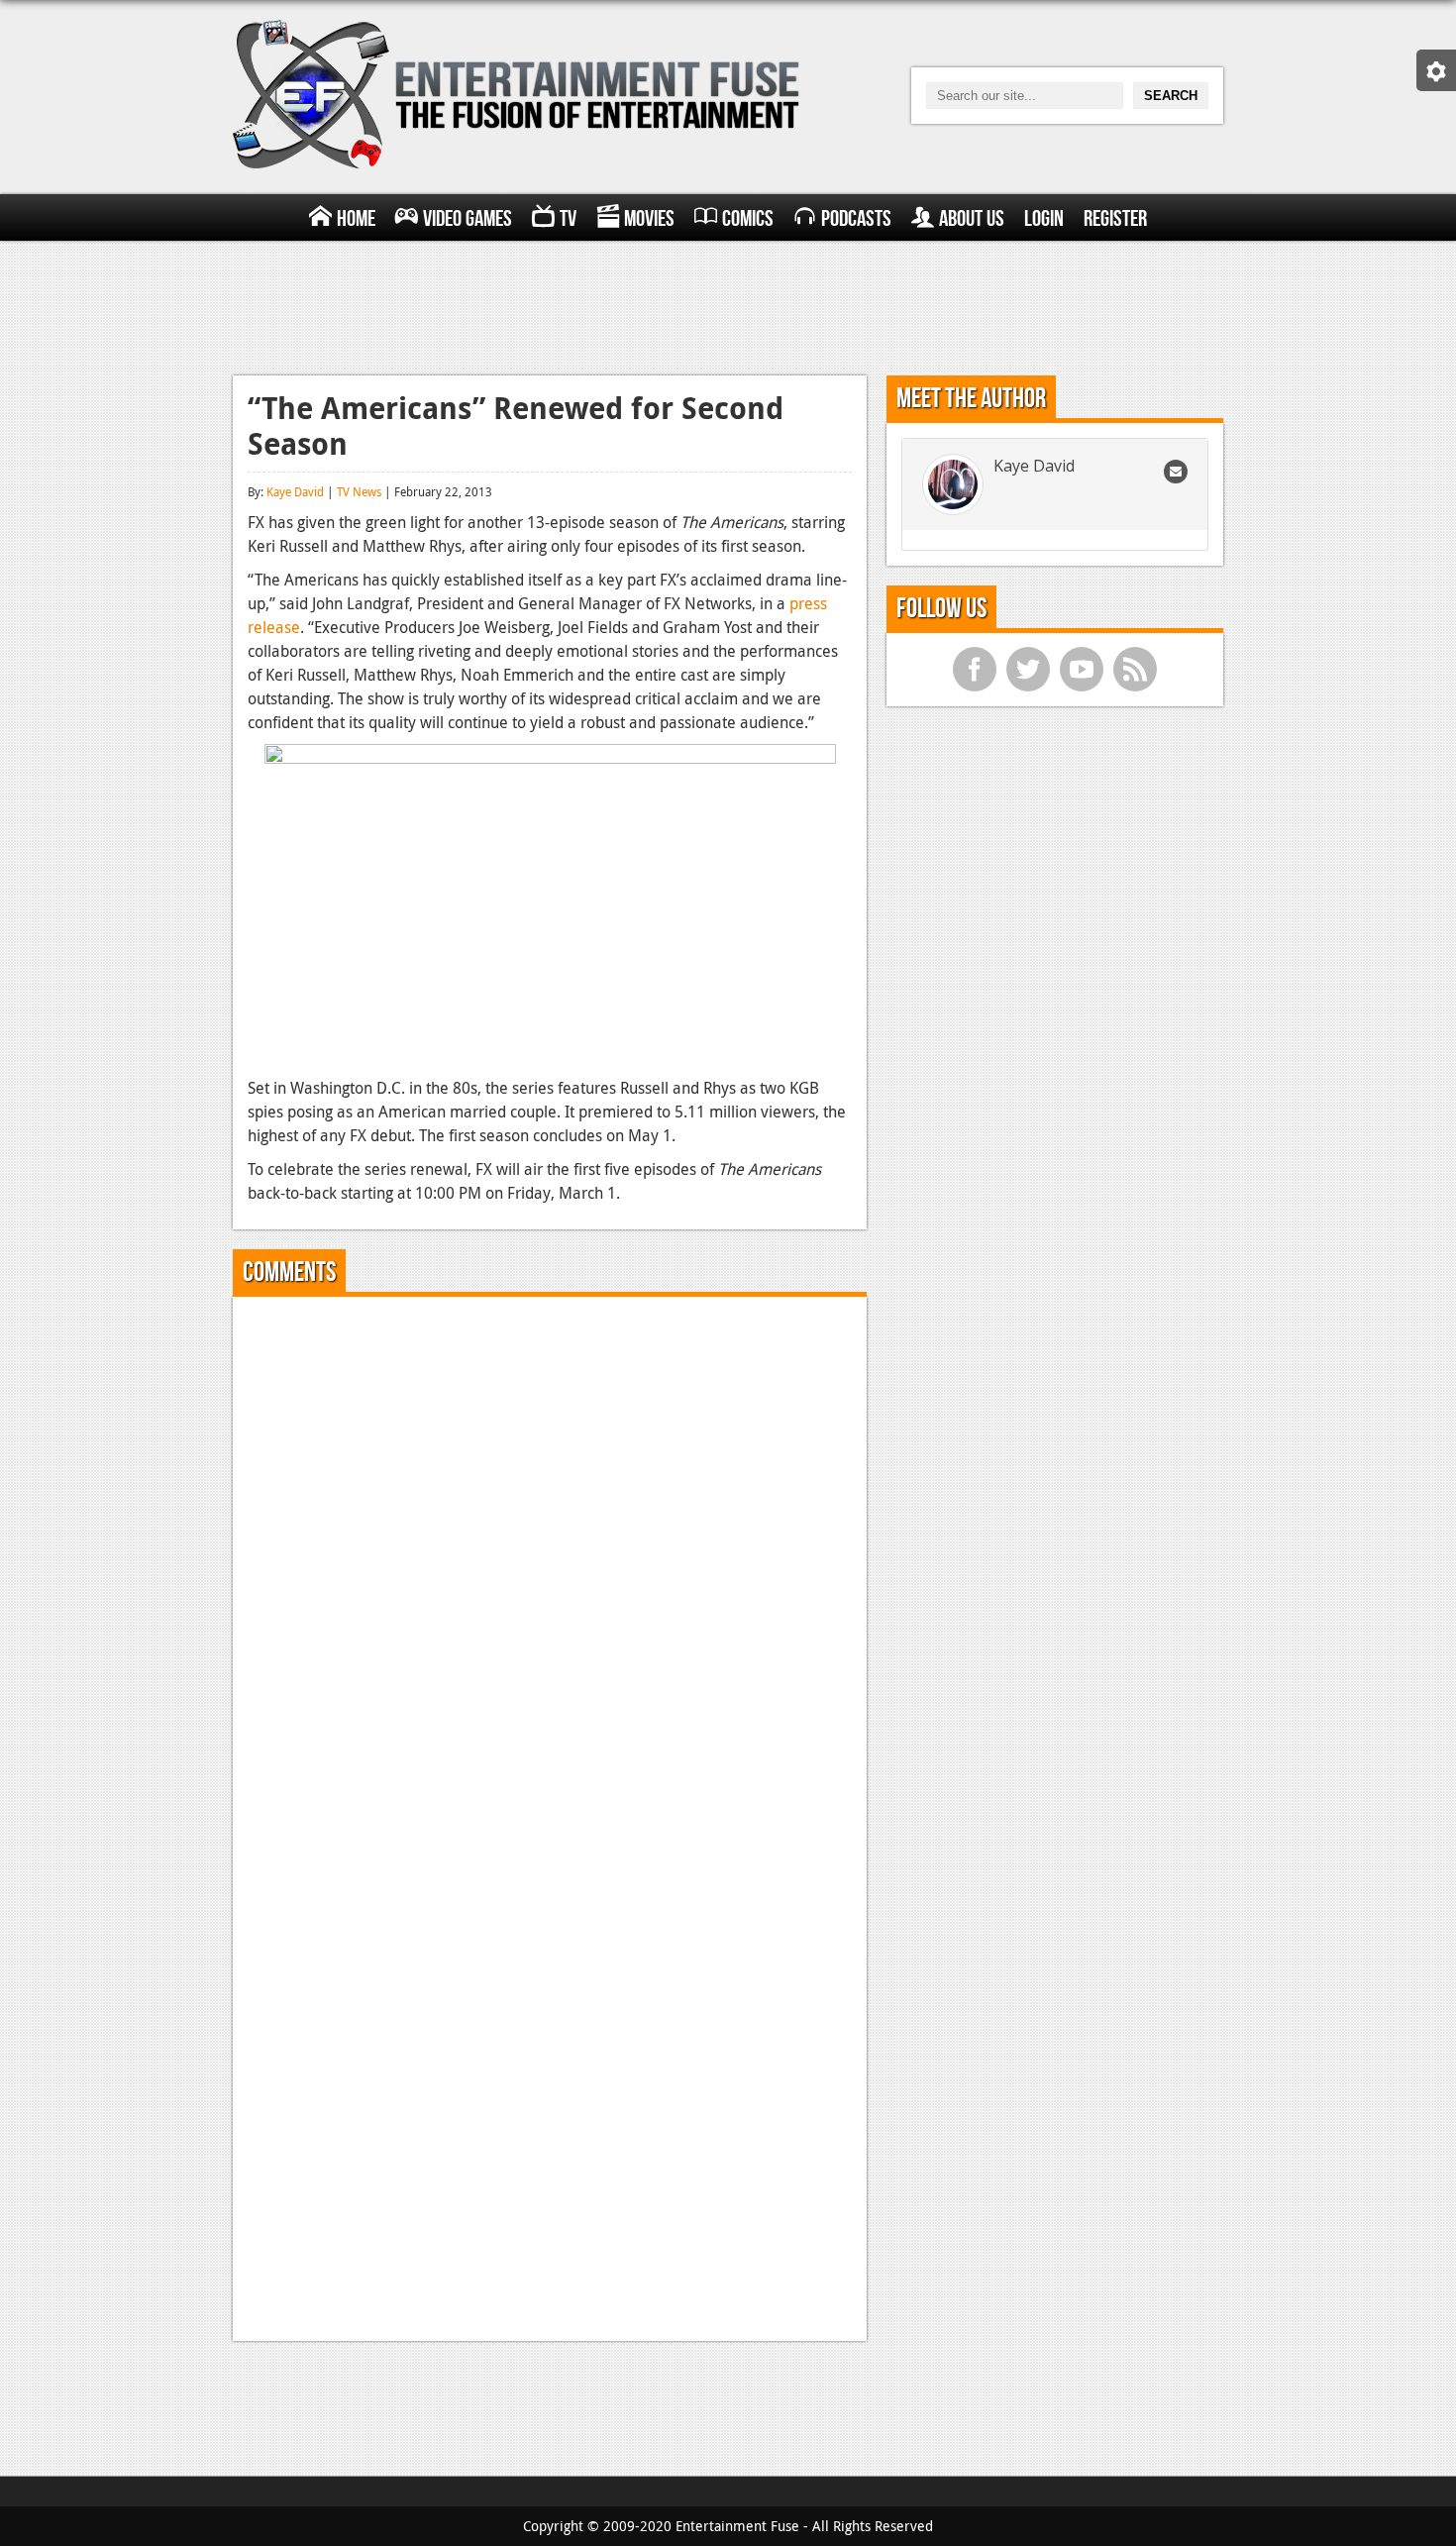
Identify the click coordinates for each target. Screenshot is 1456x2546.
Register (1115, 219)
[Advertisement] (728, 305)
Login (1044, 219)
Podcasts (856, 219)
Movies (649, 219)
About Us (972, 219)
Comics (748, 219)
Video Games (468, 219)
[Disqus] (550, 1559)
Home (356, 219)
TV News (359, 491)
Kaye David (295, 491)
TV (568, 219)
